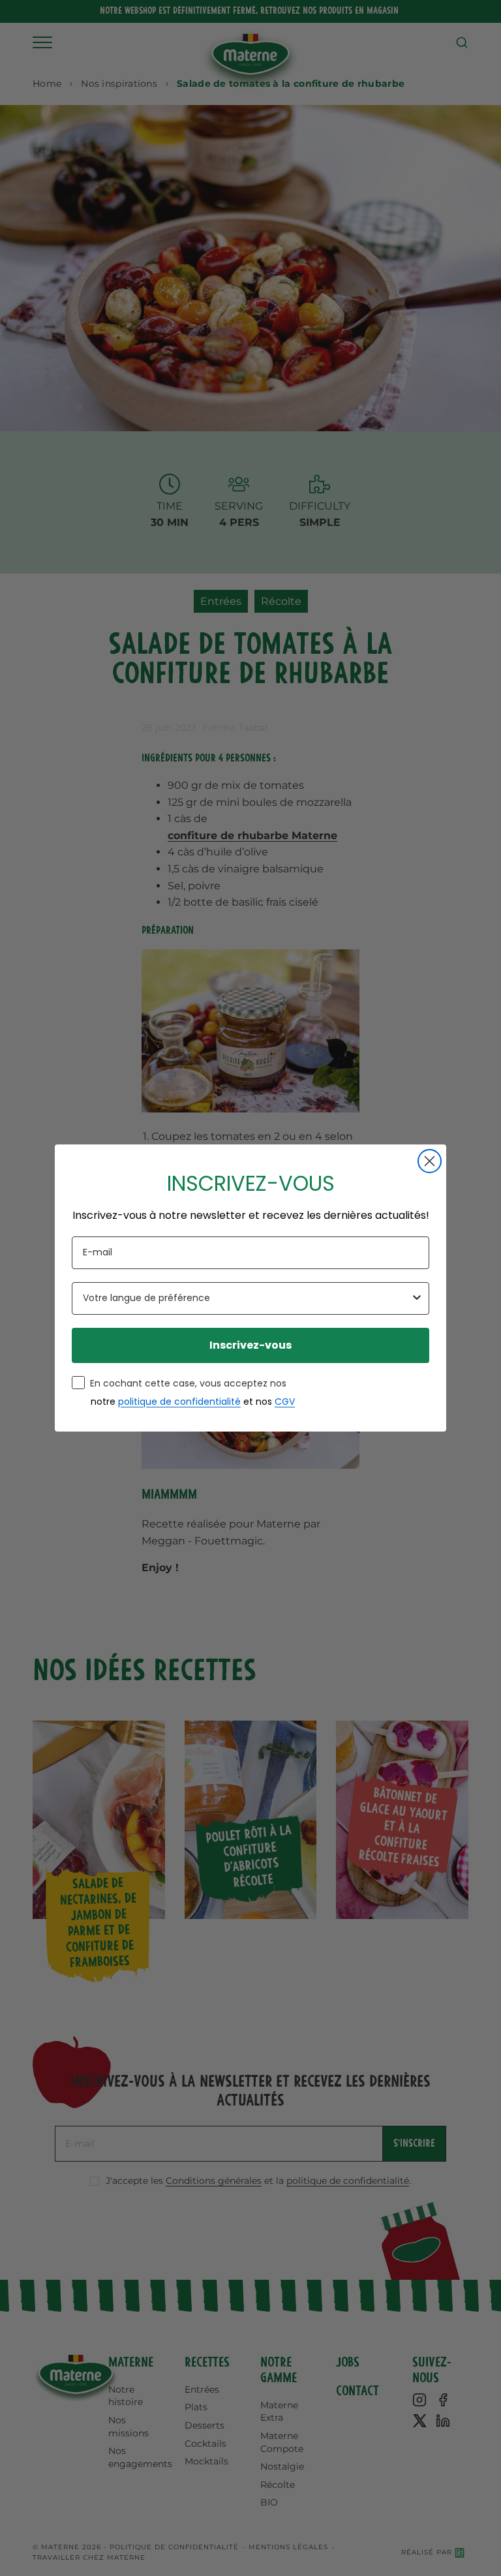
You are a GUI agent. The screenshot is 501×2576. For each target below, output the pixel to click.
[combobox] (247, 1298)
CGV (285, 1402)
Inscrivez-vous (250, 1345)
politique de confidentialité (179, 1402)
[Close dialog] (430, 1161)
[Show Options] (417, 1298)
